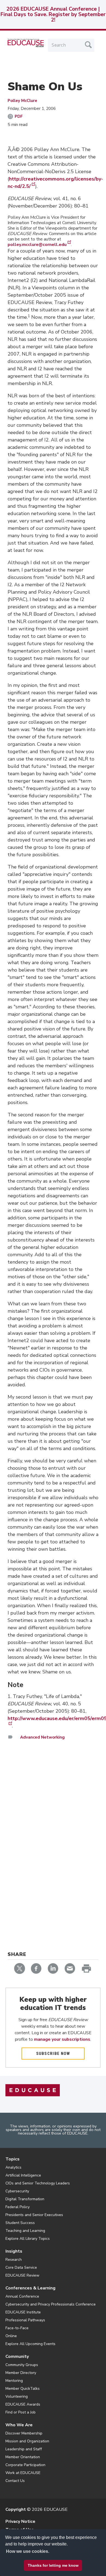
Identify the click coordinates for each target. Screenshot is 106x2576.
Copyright (16, 2509)
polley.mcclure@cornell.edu (37, 245)
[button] (36, 2563)
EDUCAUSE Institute (23, 2312)
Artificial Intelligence (23, 2175)
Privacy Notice (20, 2521)
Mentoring (14, 2381)
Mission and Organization (27, 2441)
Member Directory (21, 2373)
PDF (19, 116)
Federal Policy (18, 2207)
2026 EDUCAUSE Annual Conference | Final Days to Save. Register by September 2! (53, 14)
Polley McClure (22, 101)
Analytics (13, 2167)
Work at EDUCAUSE (23, 2473)
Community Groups (22, 2365)
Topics (13, 2159)
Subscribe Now (53, 2054)
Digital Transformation (25, 2199)
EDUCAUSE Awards (23, 2404)
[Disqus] (53, 1824)
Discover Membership (24, 2433)
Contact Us (15, 2481)
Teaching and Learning (25, 2231)
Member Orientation (23, 2457)
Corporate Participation (25, 2465)
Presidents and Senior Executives (34, 2215)
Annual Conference (22, 2296)
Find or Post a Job (21, 2412)
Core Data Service (21, 2267)
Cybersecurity (17, 2191)
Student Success (20, 2223)
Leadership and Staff (24, 2449)
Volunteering (17, 2396)
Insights (14, 2251)
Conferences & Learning (30, 2288)
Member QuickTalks (23, 2389)
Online (11, 2336)
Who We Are (19, 2425)
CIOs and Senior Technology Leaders (38, 2183)
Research (14, 2260)
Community (17, 2356)
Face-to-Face (17, 2328)
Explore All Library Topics (28, 2239)
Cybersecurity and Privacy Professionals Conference (51, 2304)
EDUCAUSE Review (22, 2275)
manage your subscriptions (62, 2039)
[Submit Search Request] (88, 45)
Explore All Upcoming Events (30, 2344)
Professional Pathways (25, 2320)
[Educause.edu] (33, 2090)
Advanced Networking (42, 1737)
